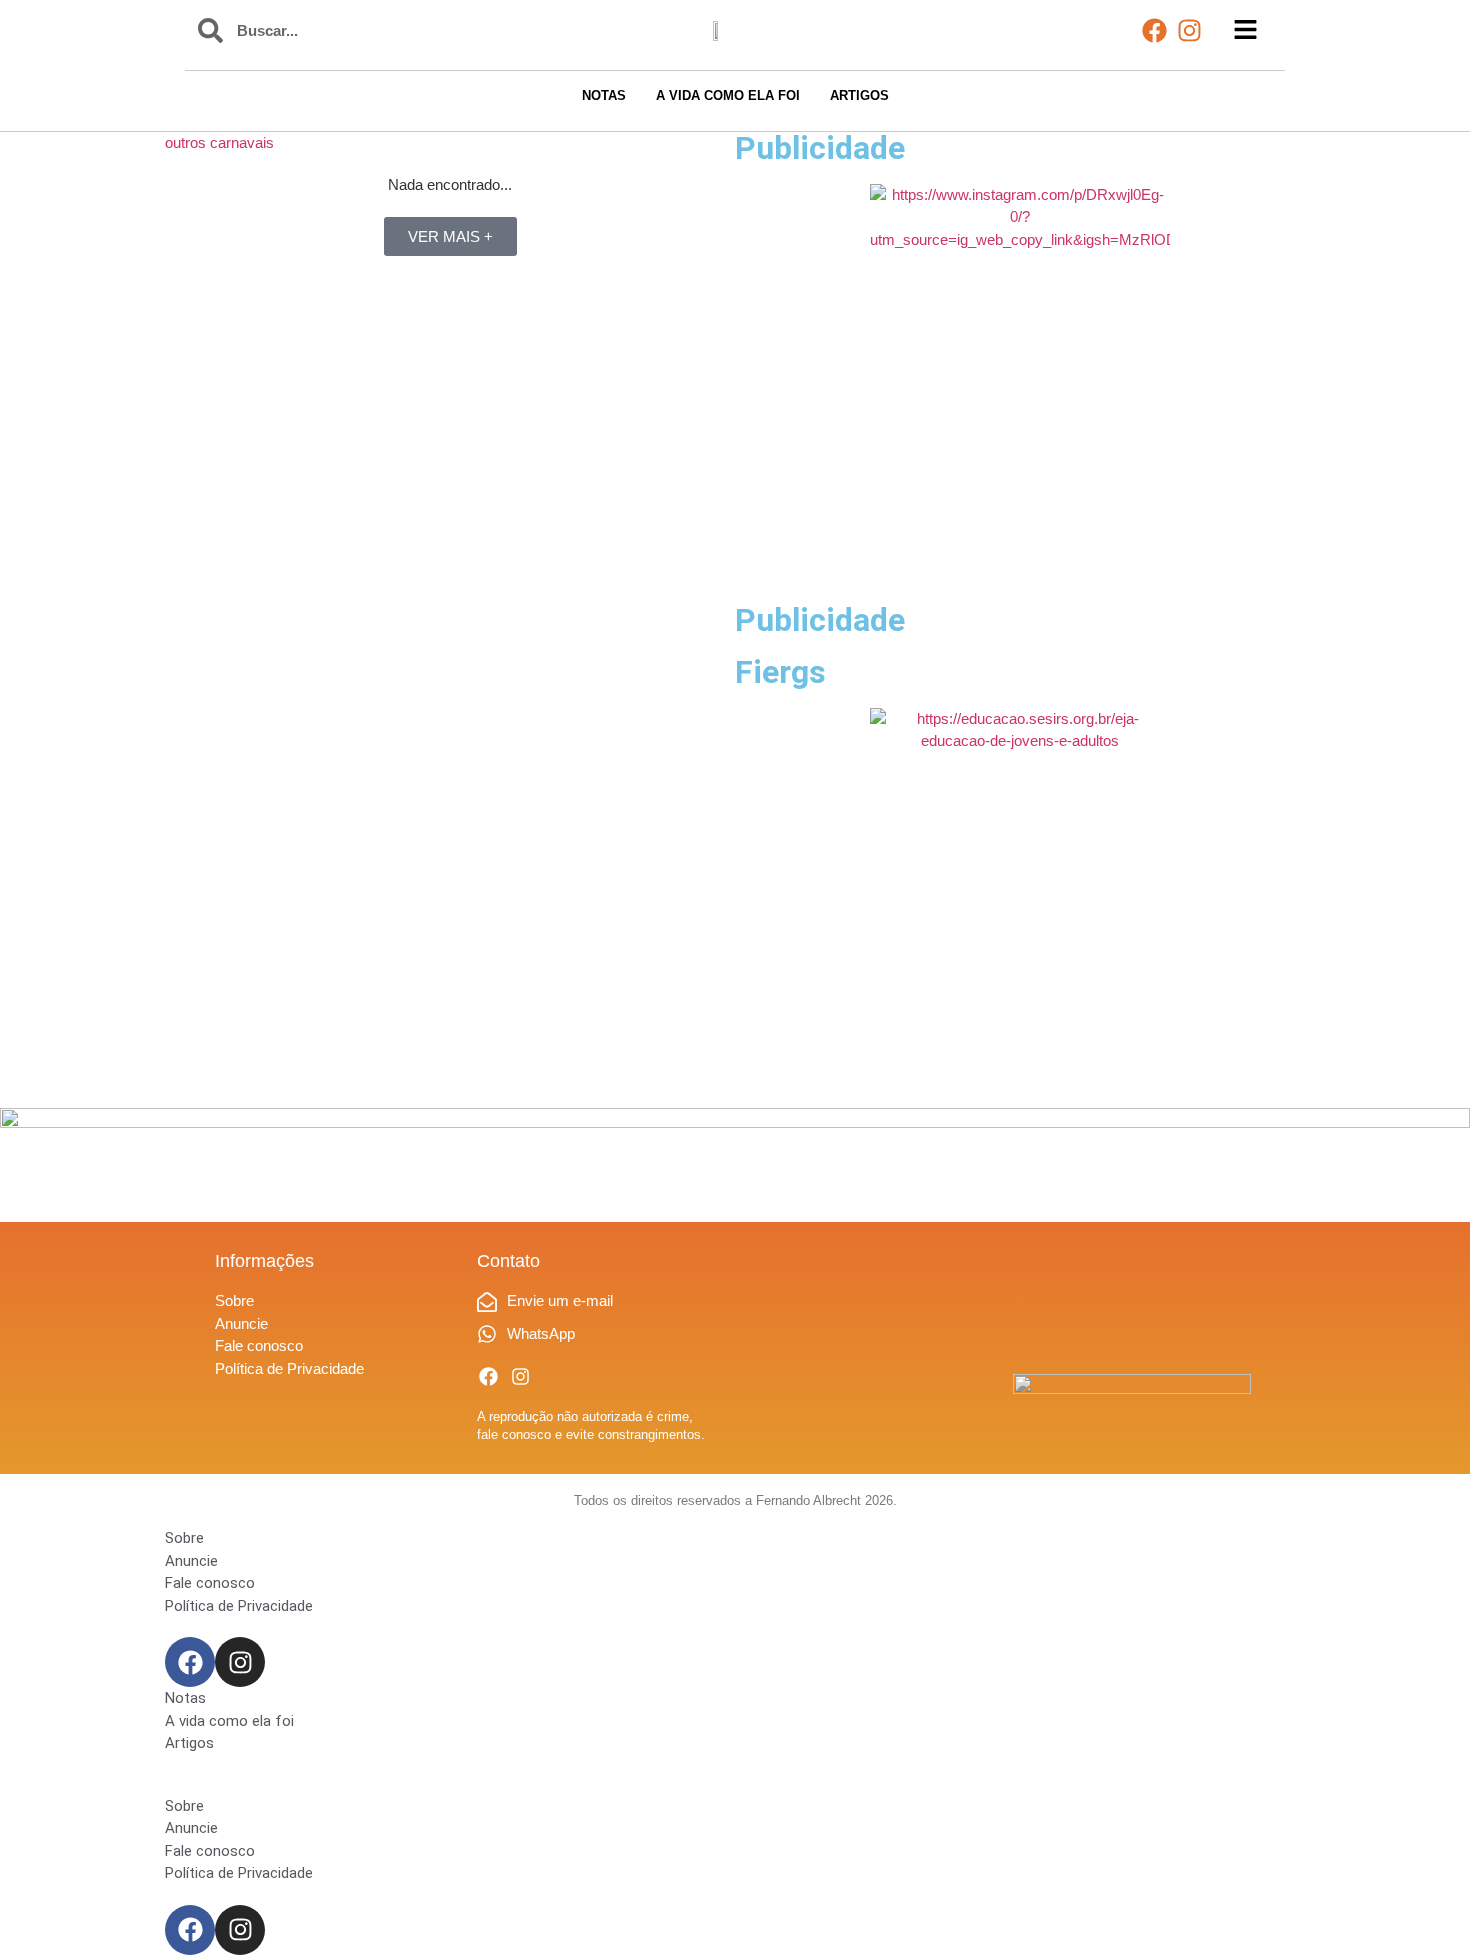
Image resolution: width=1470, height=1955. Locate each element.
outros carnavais (219, 142)
